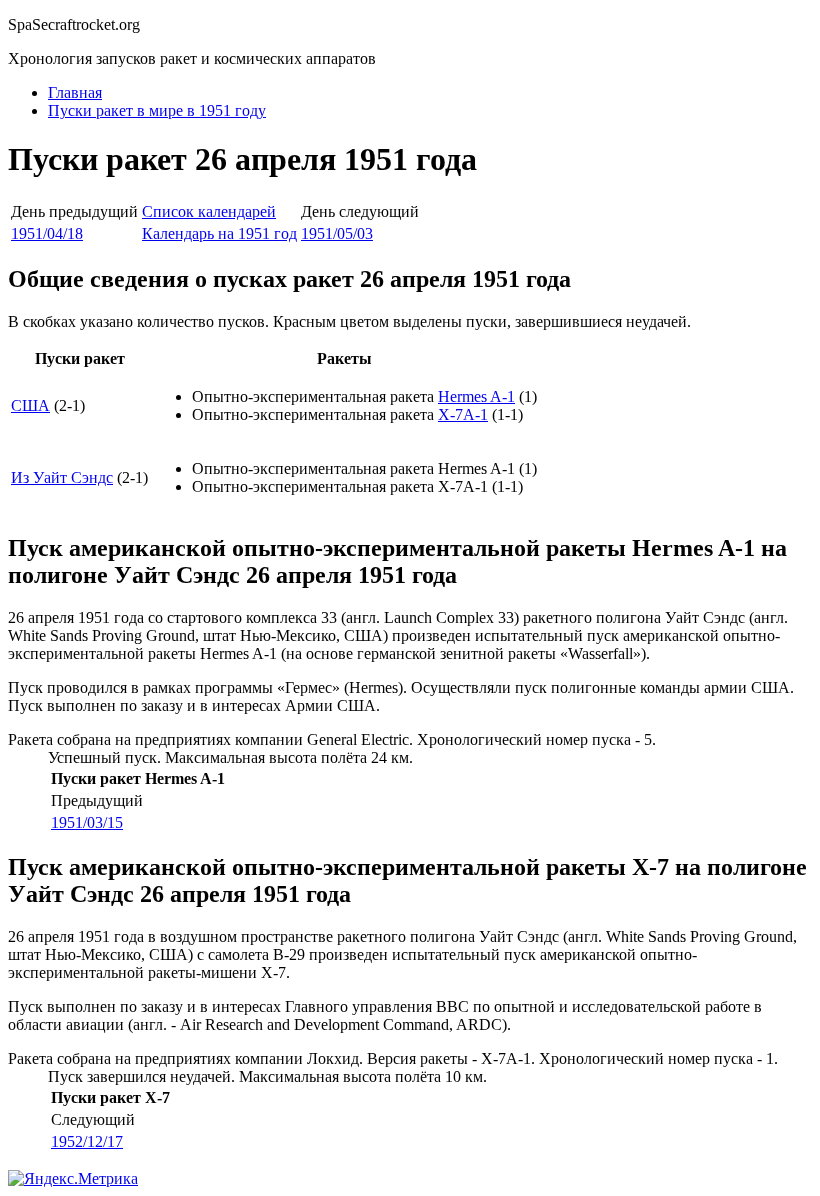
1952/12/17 (87, 1141)
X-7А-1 (463, 414)
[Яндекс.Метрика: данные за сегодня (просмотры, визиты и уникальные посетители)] (73, 1179)
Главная (75, 92)
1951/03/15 (87, 822)
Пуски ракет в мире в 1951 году (157, 110)
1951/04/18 (47, 233)
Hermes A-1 (476, 396)
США (30, 405)
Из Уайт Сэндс (62, 477)
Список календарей (209, 211)
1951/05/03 (337, 233)
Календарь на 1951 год (219, 233)
